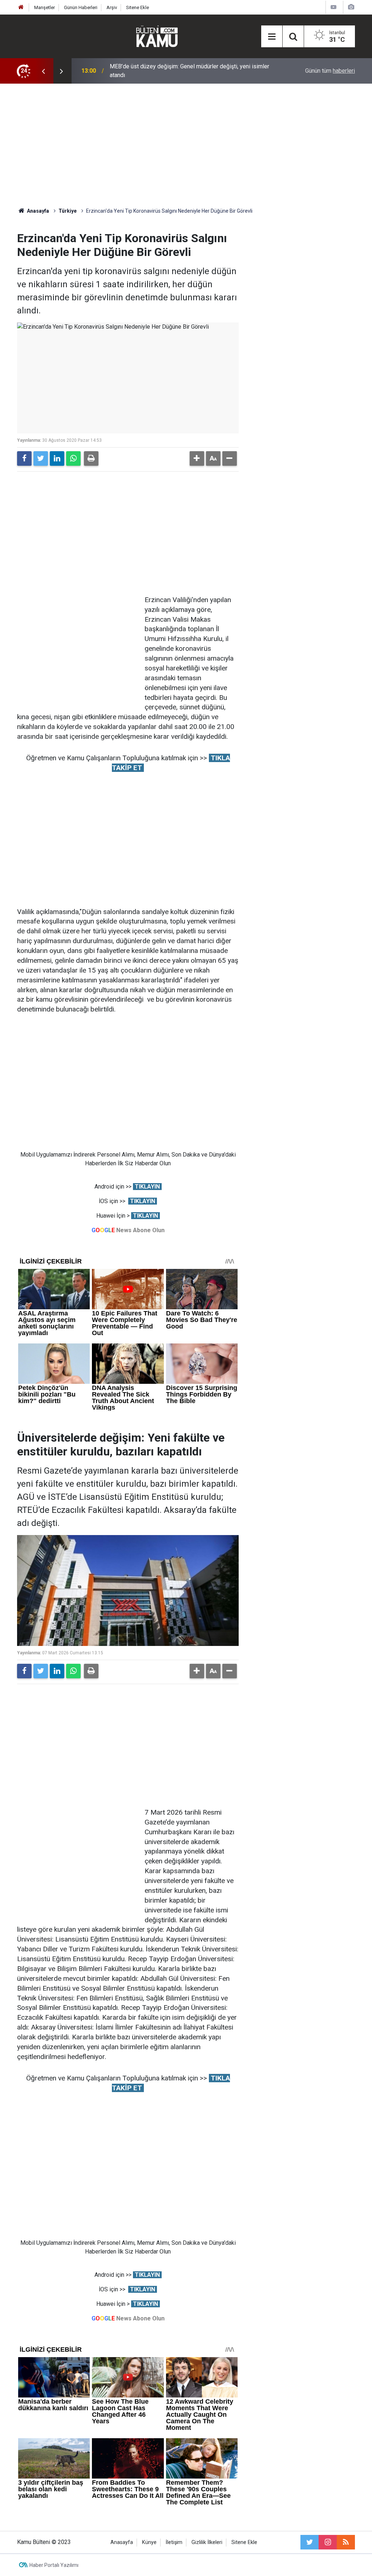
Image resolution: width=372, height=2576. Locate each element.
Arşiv (112, 7)
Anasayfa (122, 2542)
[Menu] (272, 37)
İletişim (174, 2542)
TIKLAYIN (147, 1187)
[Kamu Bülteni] (157, 36)
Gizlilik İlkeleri (207, 2542)
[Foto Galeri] (351, 7)
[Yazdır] (91, 458)
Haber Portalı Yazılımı (54, 2565)
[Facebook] (24, 458)
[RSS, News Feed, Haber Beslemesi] (346, 2542)
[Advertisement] (186, 145)
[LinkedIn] (57, 458)
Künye (149, 2542)
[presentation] (43, 71)
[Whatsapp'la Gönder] (73, 458)
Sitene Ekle (138, 7)
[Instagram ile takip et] (328, 2542)
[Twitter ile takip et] (310, 2542)
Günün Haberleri (81, 7)
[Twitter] (41, 458)
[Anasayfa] (21, 7)
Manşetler (45, 7)
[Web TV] (333, 7)
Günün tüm (330, 71)
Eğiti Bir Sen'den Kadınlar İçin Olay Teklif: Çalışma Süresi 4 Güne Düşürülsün (190, 71)
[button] (197, 458)
